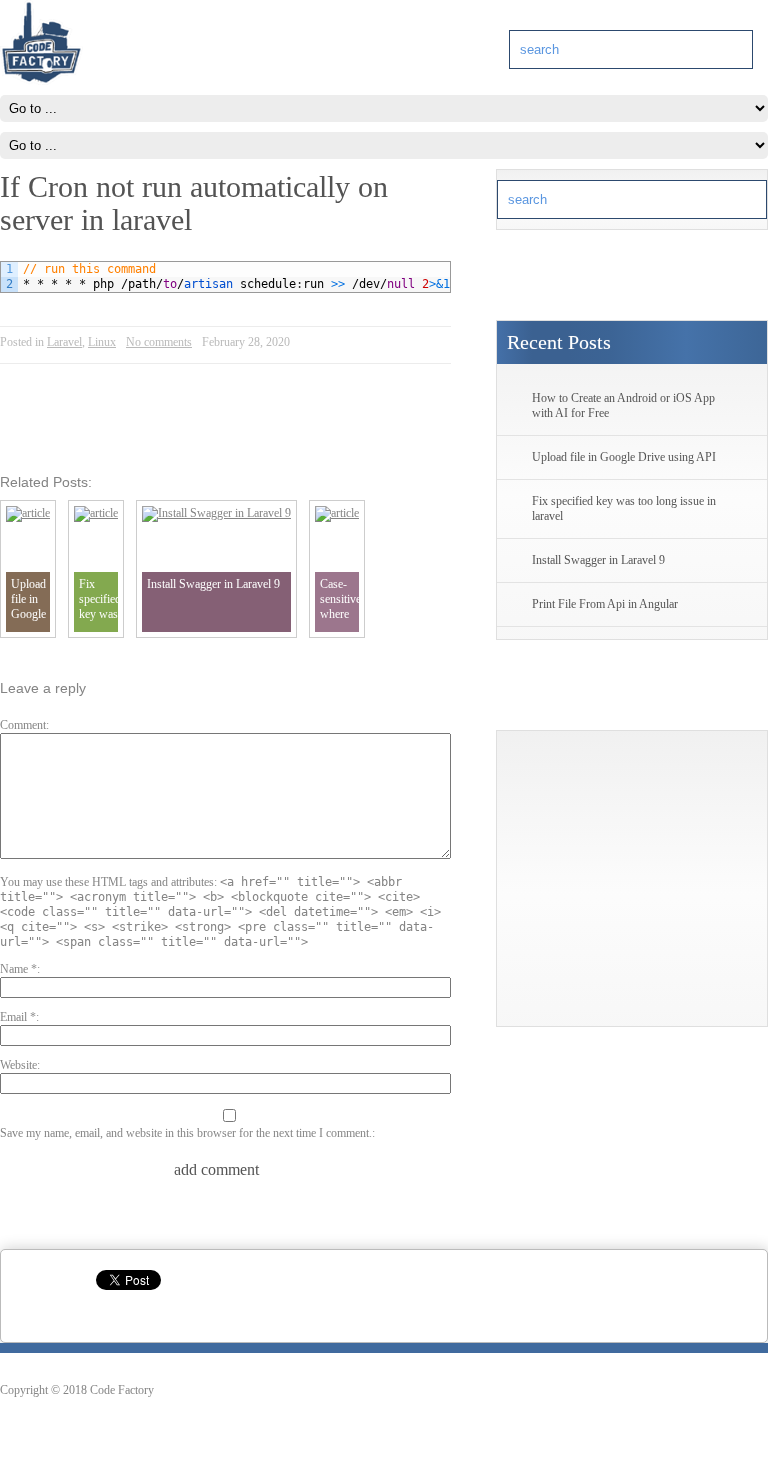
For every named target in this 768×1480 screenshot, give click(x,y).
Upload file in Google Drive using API (624, 457)
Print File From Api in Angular (605, 604)
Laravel (64, 342)
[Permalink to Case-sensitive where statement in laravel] (337, 513)
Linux (102, 342)
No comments (159, 342)
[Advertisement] (632, 885)
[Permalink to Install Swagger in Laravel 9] (216, 513)
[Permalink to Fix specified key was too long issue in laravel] (96, 513)
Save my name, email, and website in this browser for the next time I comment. (186, 1133)
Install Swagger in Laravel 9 (598, 560)
